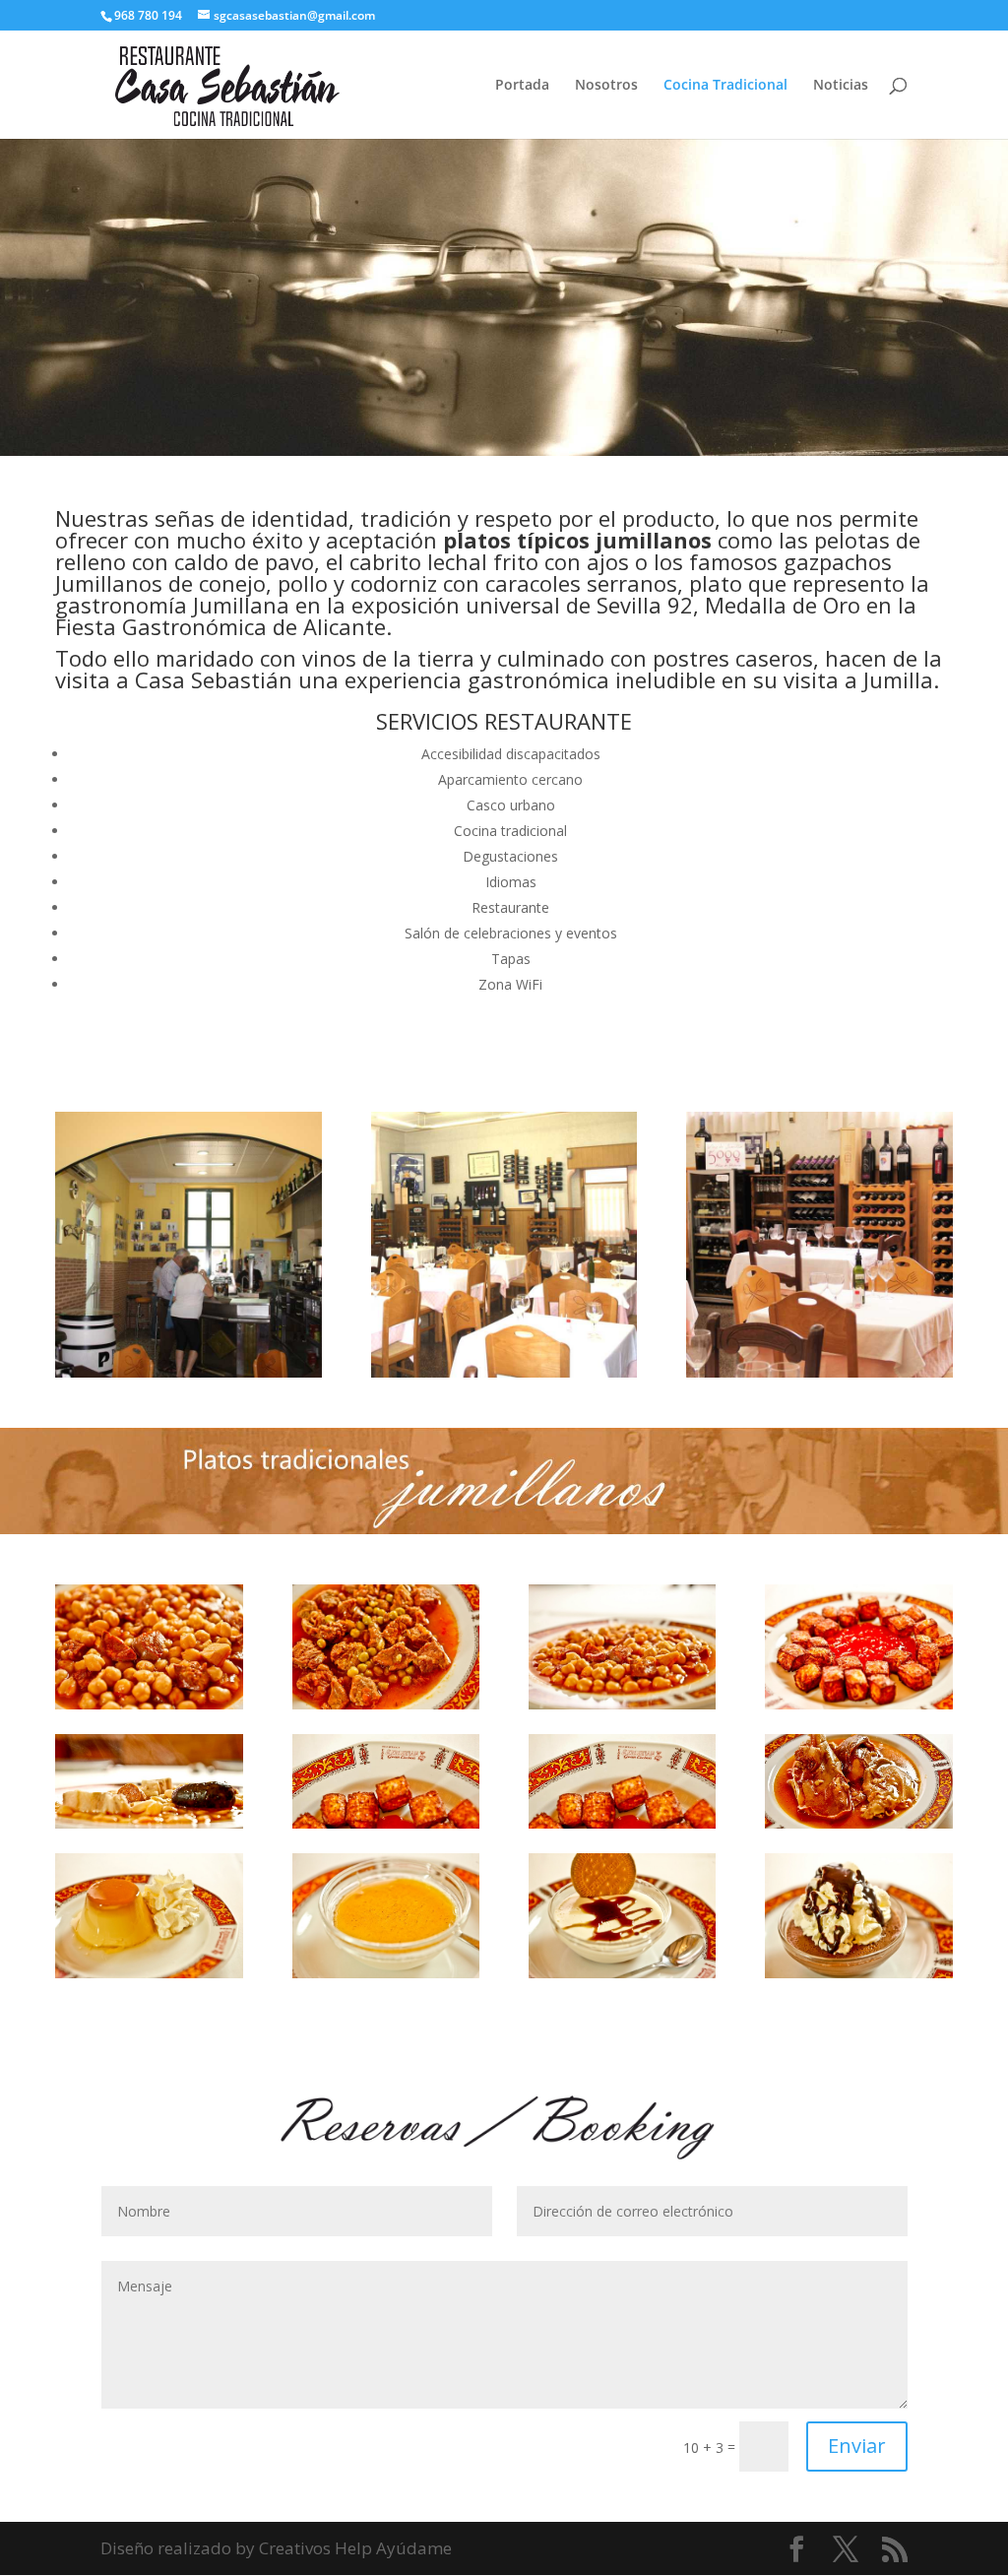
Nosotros (606, 86)
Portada (522, 86)
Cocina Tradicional (725, 86)
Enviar (857, 2446)
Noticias (841, 86)
